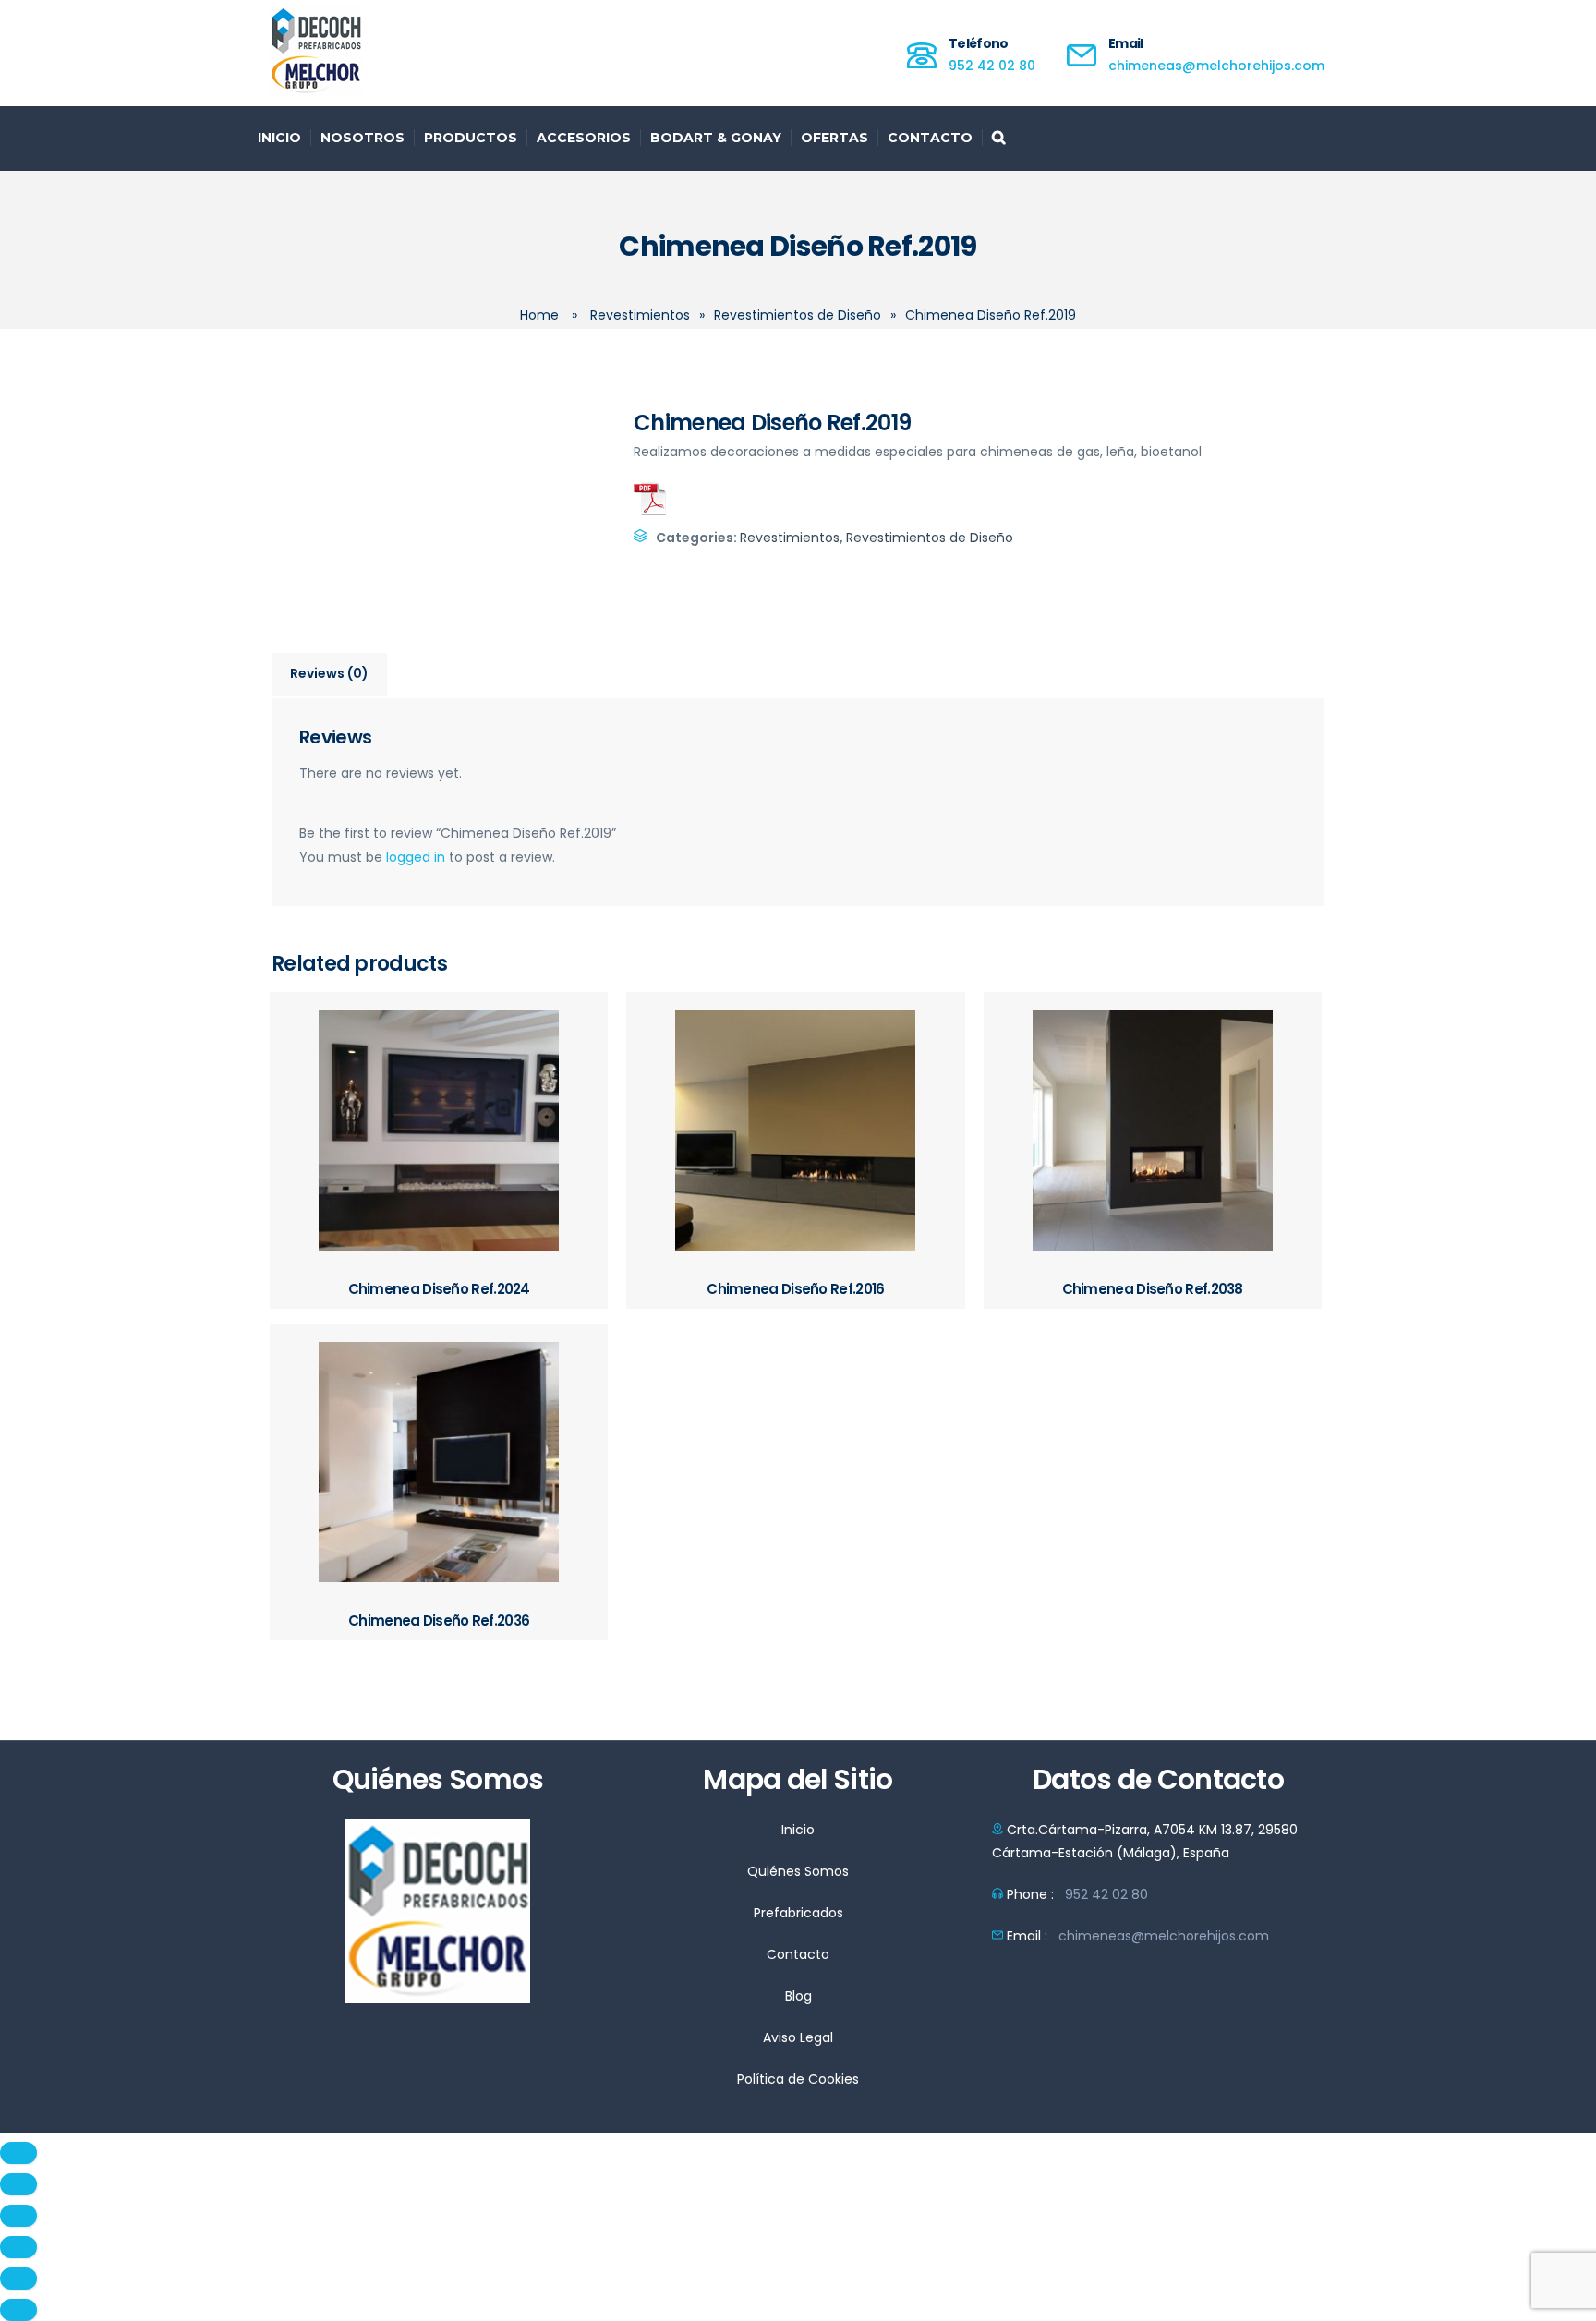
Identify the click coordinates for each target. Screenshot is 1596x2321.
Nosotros (363, 138)
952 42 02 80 (992, 66)
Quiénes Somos (798, 1871)
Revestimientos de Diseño (798, 315)
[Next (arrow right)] (18, 2310)
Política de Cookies (798, 2079)
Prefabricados (798, 1913)
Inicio (279, 138)
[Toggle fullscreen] (18, 2216)
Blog (798, 1996)
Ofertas (834, 138)
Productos (471, 138)
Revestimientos (640, 315)
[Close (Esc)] (18, 2153)
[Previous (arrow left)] (18, 2279)
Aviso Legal (798, 2037)
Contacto (930, 138)
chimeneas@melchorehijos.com (1216, 66)
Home (539, 315)
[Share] (18, 2184)
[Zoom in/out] (18, 2247)
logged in (416, 857)
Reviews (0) (329, 673)
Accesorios (584, 138)
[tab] (330, 676)
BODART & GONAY (716, 138)
